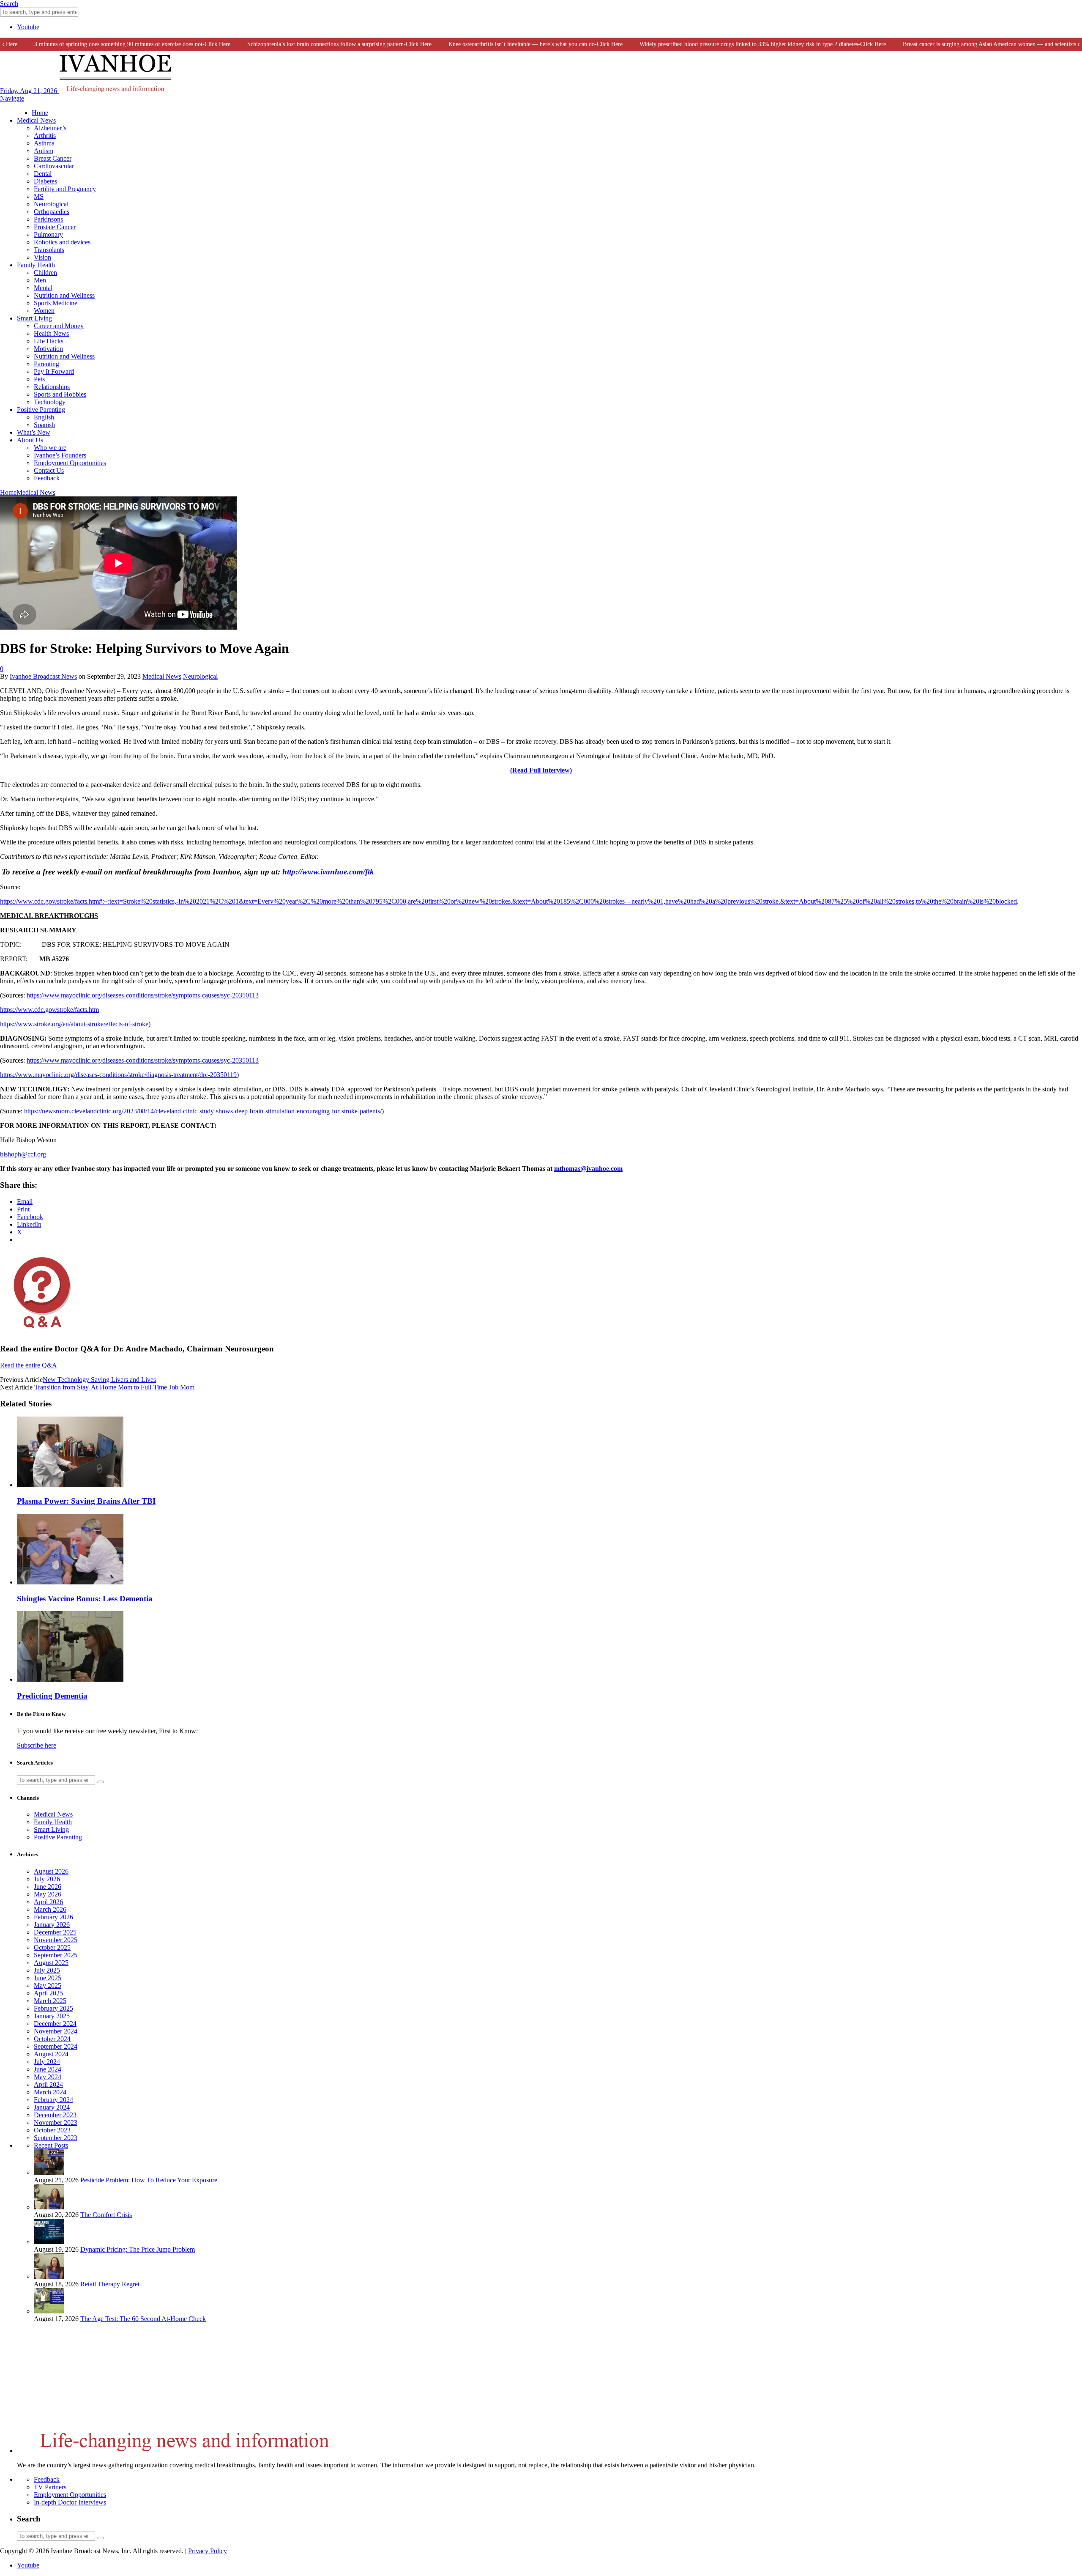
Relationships (52, 387)
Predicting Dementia (52, 1696)
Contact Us (49, 470)
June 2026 (48, 1887)
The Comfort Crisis (106, 2215)
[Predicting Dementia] (70, 1679)
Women (44, 311)
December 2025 (55, 1932)
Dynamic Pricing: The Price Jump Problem (138, 2249)
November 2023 (56, 2122)
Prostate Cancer (55, 227)
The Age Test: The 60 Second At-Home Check (143, 2319)
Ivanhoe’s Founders (60, 455)
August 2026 (51, 1871)
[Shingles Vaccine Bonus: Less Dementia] (70, 1582)
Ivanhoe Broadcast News (43, 676)
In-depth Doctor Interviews (70, 2502)
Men (40, 280)
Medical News (36, 120)
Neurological (51, 204)
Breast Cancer (53, 158)
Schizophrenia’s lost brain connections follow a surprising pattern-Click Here (304, 44)
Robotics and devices (62, 242)
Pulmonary (48, 234)
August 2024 (51, 2054)
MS (39, 196)
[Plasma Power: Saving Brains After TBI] (70, 1485)
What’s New (34, 432)
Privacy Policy (208, 2551)
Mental (43, 288)
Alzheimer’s (50, 128)
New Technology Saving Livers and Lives (99, 1380)
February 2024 (53, 2100)
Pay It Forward (54, 371)
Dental (43, 174)
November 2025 (56, 1940)
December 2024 (55, 2024)
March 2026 (50, 1909)
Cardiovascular (54, 166)
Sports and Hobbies (60, 394)
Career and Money (59, 326)
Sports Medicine (56, 303)
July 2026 (47, 1879)
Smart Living (34, 318)
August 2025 (51, 1963)
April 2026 (48, 1902)
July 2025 (47, 1970)
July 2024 (47, 2062)
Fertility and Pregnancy (65, 189)
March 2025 (50, 2001)
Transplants (49, 250)
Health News (51, 333)
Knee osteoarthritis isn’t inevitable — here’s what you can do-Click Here (500, 44)
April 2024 (48, 2084)
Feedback (47, 478)
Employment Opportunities (70, 463)
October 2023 (52, 2130)
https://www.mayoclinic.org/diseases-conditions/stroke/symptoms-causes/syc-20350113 (143, 995)
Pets (39, 379)
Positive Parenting (41, 410)
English (44, 417)
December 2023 (55, 2115)
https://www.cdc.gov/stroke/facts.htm (49, 1010)
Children (45, 273)
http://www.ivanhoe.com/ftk (328, 872)
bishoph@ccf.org (23, 1154)
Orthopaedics (52, 212)
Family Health (36, 265)
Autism (44, 151)
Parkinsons (48, 219)
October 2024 (52, 2039)
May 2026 (48, 1894)
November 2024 (56, 2031)
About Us (30, 440)
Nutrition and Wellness (64, 295)
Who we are (50, 448)
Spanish (44, 425)
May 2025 (48, 1985)
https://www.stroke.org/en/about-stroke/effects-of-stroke (74, 1024)
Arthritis (45, 136)
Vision (42, 257)
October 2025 (52, 1947)
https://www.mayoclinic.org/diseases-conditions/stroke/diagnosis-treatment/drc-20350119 (118, 1075)
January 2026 (52, 1925)
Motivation (48, 349)
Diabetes (45, 181)
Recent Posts (51, 2145)
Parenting (46, 364)
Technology (50, 402)
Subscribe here (37, 1745)
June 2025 (48, 1978)
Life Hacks (49, 341)
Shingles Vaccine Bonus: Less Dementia (85, 1599)
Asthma (44, 143)
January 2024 (52, 2107)
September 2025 (56, 1955)
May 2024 (48, 2077)
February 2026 (53, 1917)
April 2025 (48, 1993)
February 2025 (53, 2008)
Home (40, 113)
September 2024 (56, 2046)
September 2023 (56, 2138)
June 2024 (48, 2069)
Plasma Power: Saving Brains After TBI (86, 1501)
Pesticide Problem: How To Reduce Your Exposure (149, 2180)
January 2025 (52, 2016)
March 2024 (50, 2092)
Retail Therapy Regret (110, 2284)
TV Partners (50, 2487)
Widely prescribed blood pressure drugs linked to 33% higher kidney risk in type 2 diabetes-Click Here (727, 44)
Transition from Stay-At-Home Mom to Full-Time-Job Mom (114, 1387)
